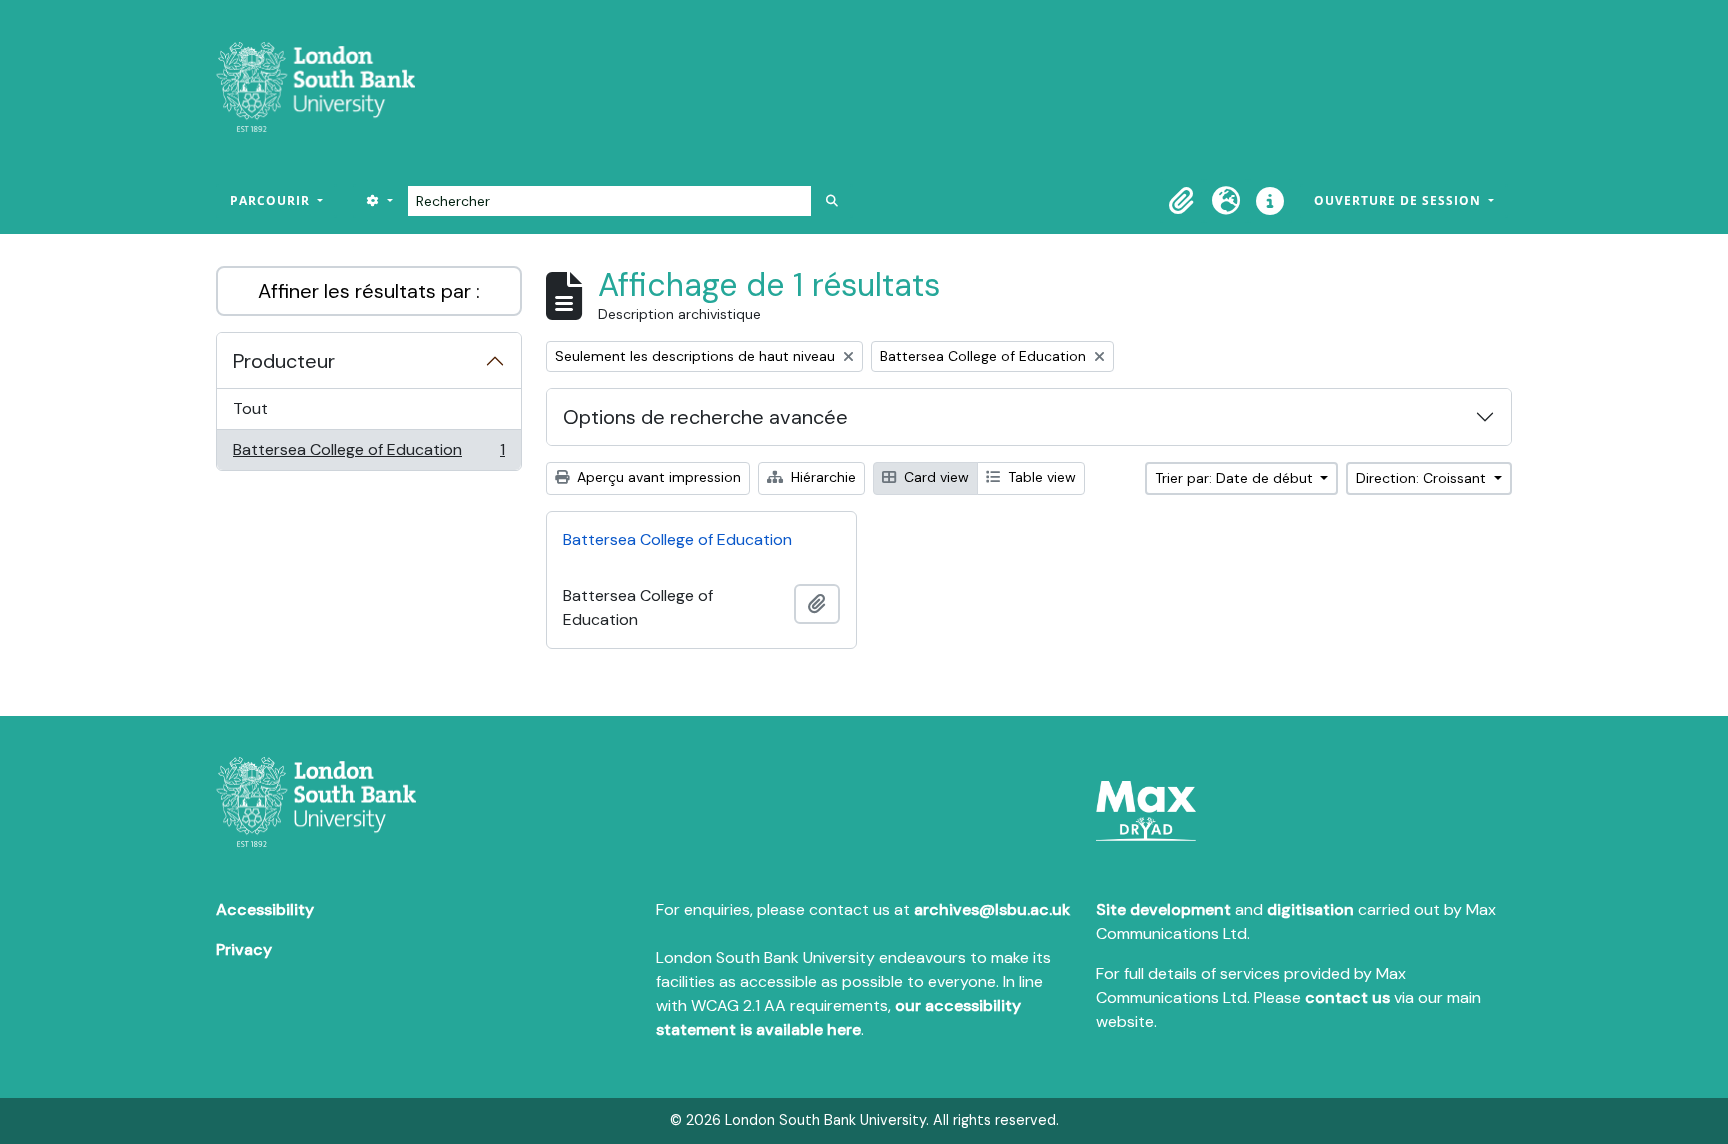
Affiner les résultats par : (369, 291)
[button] (1182, 201)
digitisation (1310, 909)
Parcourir (272, 200)
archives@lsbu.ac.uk (992, 909)
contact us (1347, 997)
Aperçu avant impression (657, 477)
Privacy (244, 949)
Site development (1163, 909)
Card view (934, 477)
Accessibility (265, 909)
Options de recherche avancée (705, 417)
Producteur (284, 361)
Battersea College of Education (368, 454)
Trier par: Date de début (1236, 478)
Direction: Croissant (1423, 478)
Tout (250, 408)
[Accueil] (323, 87)
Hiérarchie (821, 477)
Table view (1040, 477)
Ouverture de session (1399, 200)
